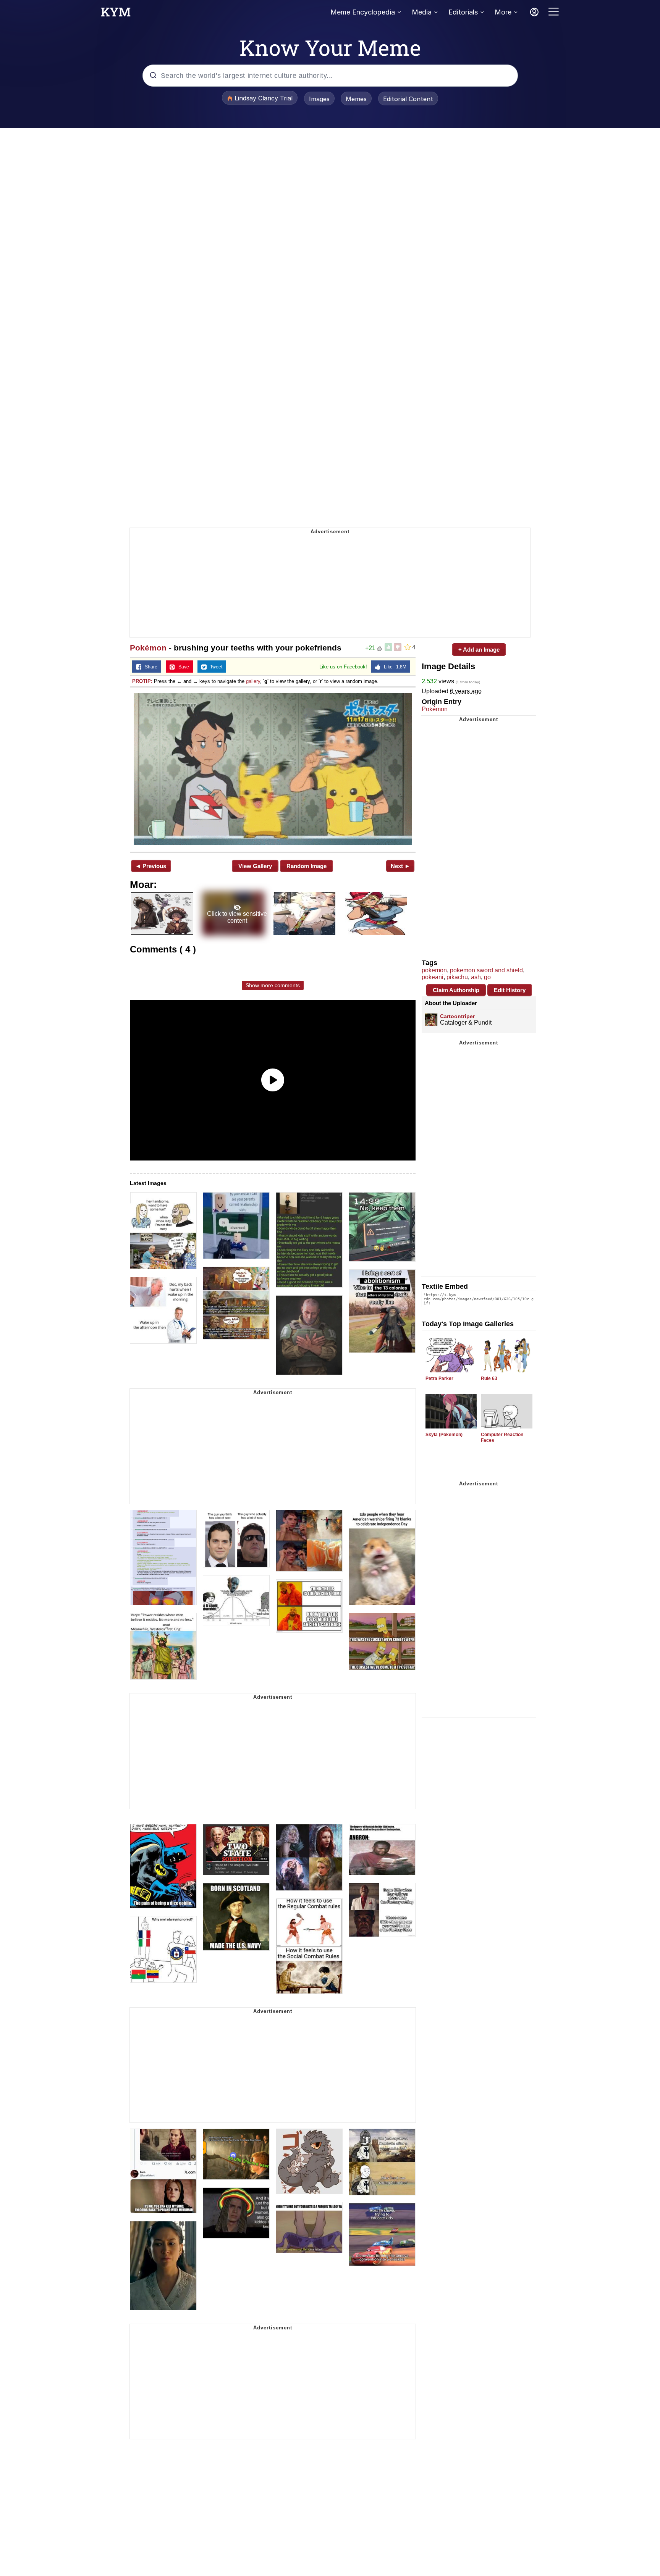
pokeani (433, 977)
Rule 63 (489, 1378)
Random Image (307, 866)
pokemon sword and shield (486, 970)
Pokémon (148, 648)
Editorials (463, 12)
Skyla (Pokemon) (444, 1435)
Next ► (400, 866)
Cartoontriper (457, 1016)
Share (149, 667)
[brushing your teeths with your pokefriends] (273, 769)
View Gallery (255, 866)
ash (476, 977)
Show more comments (273, 985)
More (503, 12)
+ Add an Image (479, 650)
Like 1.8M (393, 667)
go (487, 977)
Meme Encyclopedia (363, 12)
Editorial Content (408, 99)
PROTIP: (142, 681)
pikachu (457, 977)
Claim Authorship (456, 990)
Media (422, 12)
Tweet (214, 667)
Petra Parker (439, 1378)
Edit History (510, 990)
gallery (253, 681)
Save (182, 667)
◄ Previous (151, 866)
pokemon (434, 970)
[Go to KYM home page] (116, 14)
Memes (356, 99)
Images (319, 99)
